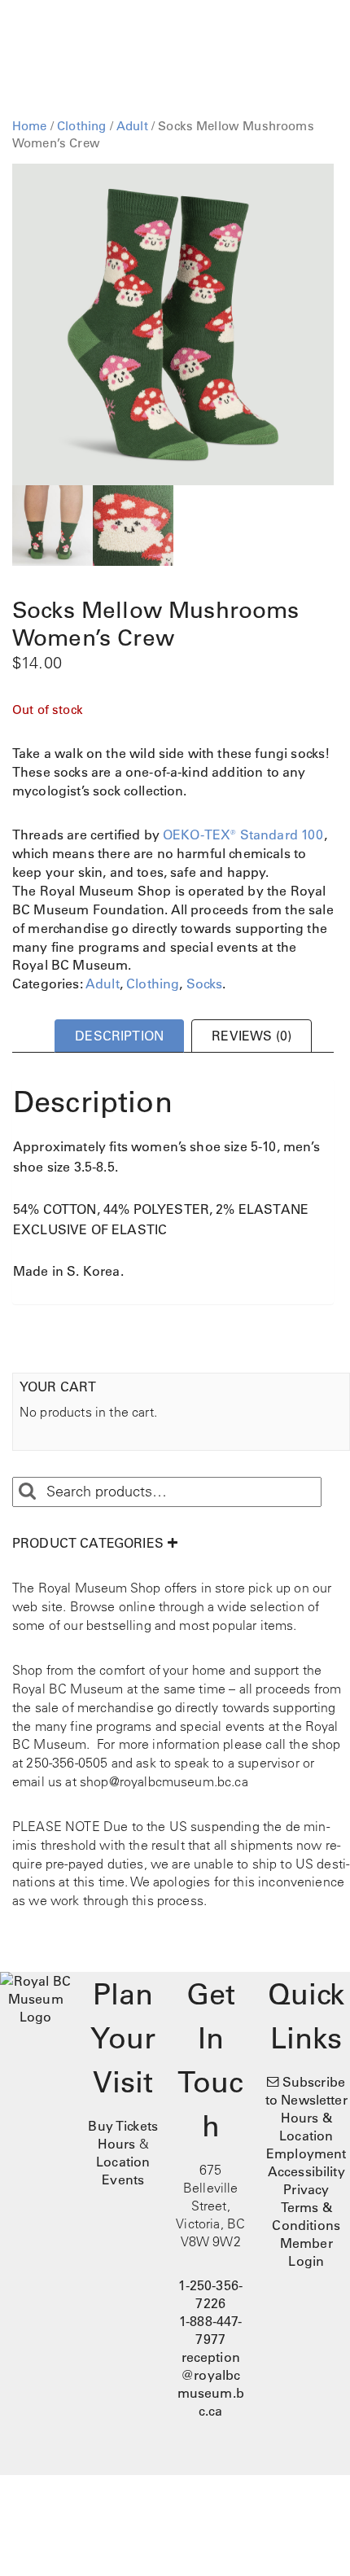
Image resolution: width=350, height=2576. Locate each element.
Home (30, 126)
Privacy (306, 2189)
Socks (205, 984)
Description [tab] (119, 1036)
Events (123, 2180)
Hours (117, 2144)
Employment (306, 2153)
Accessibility (306, 2171)
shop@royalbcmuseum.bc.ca (164, 1781)
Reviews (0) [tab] (252, 1036)
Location (123, 2162)
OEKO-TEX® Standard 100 (243, 835)
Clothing (81, 126)
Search (27, 1492)
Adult (132, 126)
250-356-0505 (67, 1763)
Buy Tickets (123, 2126)
